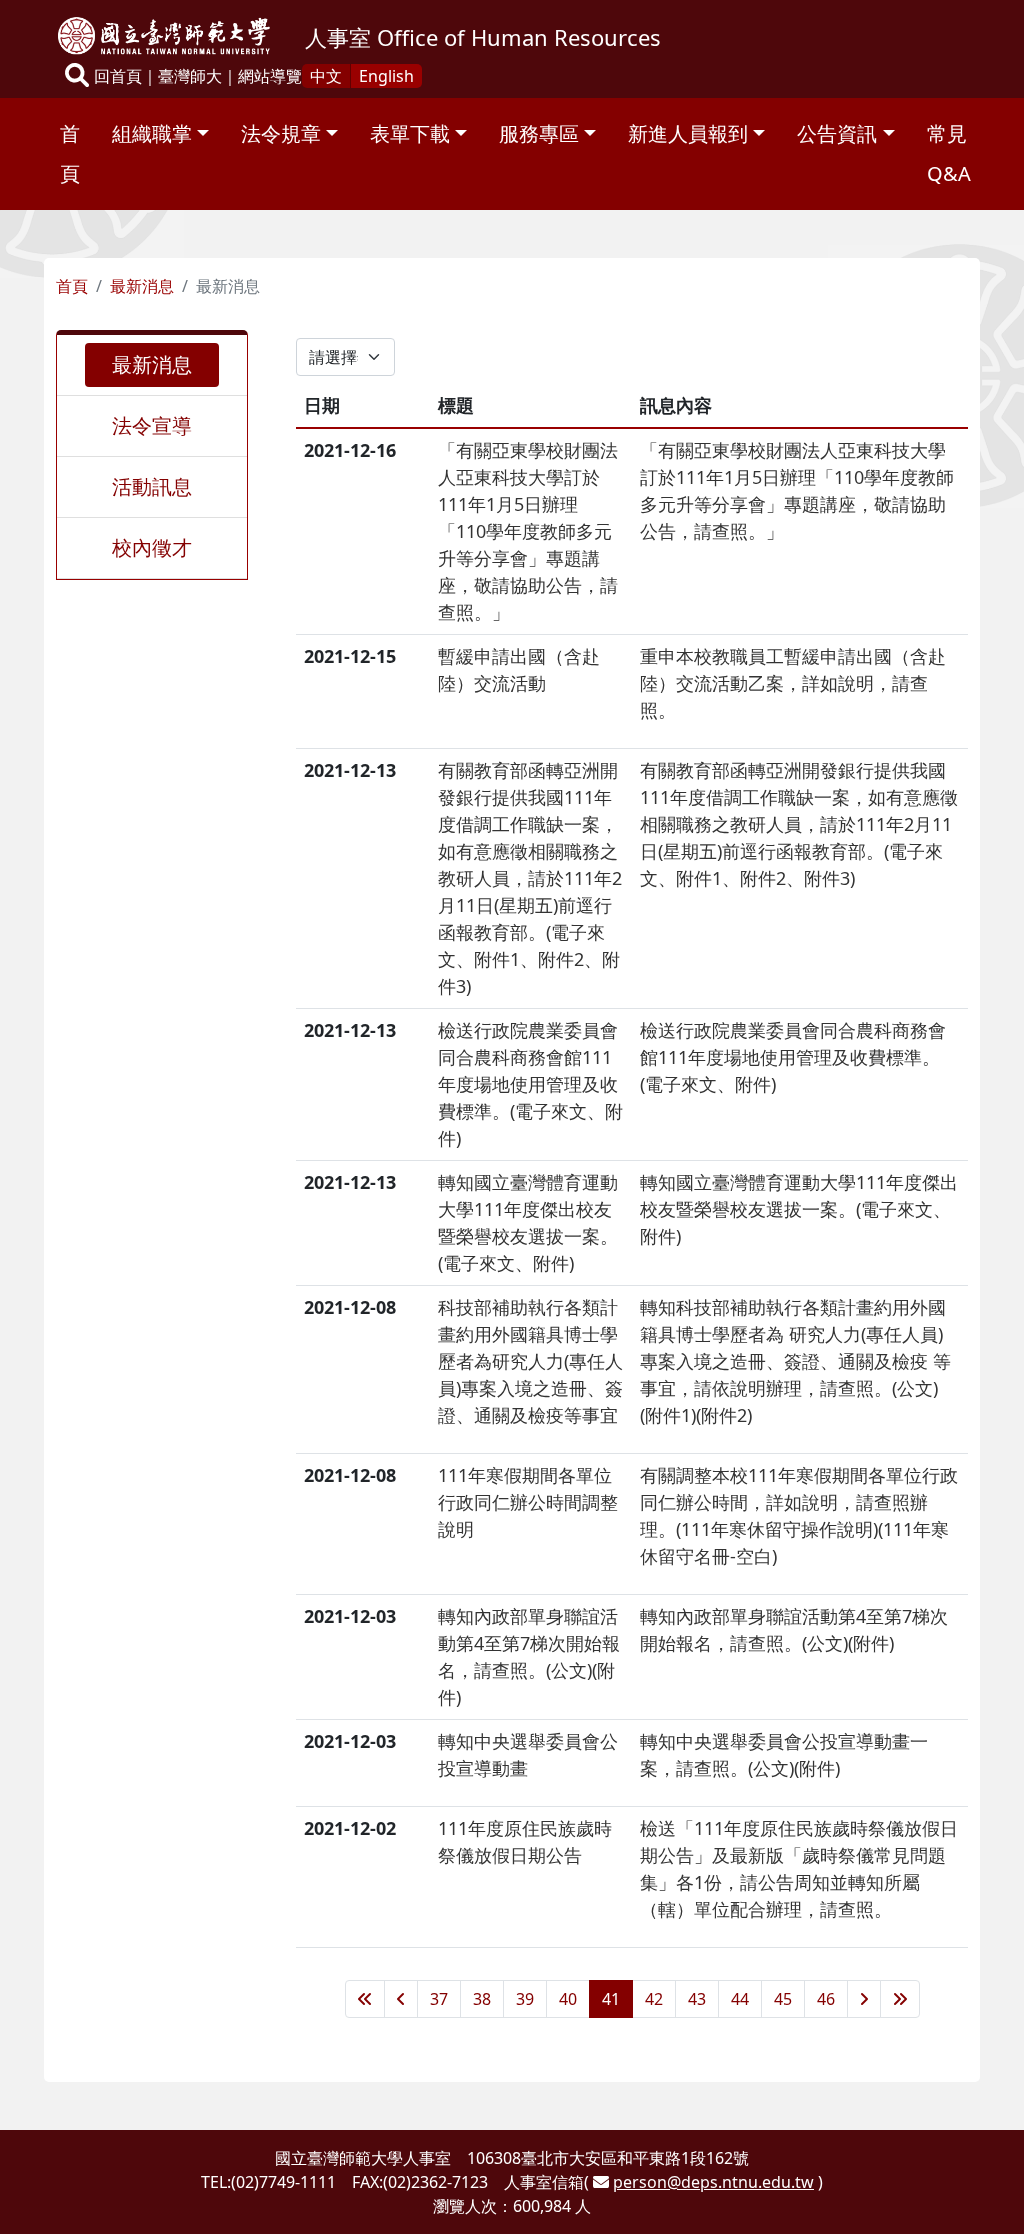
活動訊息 (152, 486)
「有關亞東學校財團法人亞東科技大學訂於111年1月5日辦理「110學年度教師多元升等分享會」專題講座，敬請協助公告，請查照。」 (528, 531)
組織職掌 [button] (152, 133)
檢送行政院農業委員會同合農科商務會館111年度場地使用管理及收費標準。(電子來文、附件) (530, 1084)
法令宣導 (152, 425)
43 (697, 1999)
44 (740, 1999)
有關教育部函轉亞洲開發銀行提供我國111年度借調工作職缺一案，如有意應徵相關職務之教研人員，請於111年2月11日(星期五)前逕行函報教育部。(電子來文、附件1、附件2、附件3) (530, 878)
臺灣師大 (190, 76)
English (386, 76)
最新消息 (142, 286)
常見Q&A (949, 153)
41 (611, 1999)
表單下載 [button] (410, 133)
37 (439, 1999)
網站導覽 (270, 76)
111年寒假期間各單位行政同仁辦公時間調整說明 (528, 1502)
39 (525, 1999)
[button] (77, 76)
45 (783, 1999)
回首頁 (118, 76)
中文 (326, 76)
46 (826, 1999)
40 (568, 1999)
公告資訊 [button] (837, 133)
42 (654, 1999)
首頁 (70, 153)
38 (482, 1999)
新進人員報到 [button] (688, 133)
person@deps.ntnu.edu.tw (713, 2182)
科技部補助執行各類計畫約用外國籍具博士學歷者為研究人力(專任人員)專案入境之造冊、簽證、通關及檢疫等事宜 (530, 1361)
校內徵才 (152, 547)
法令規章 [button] (281, 133)
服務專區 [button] (539, 133)
